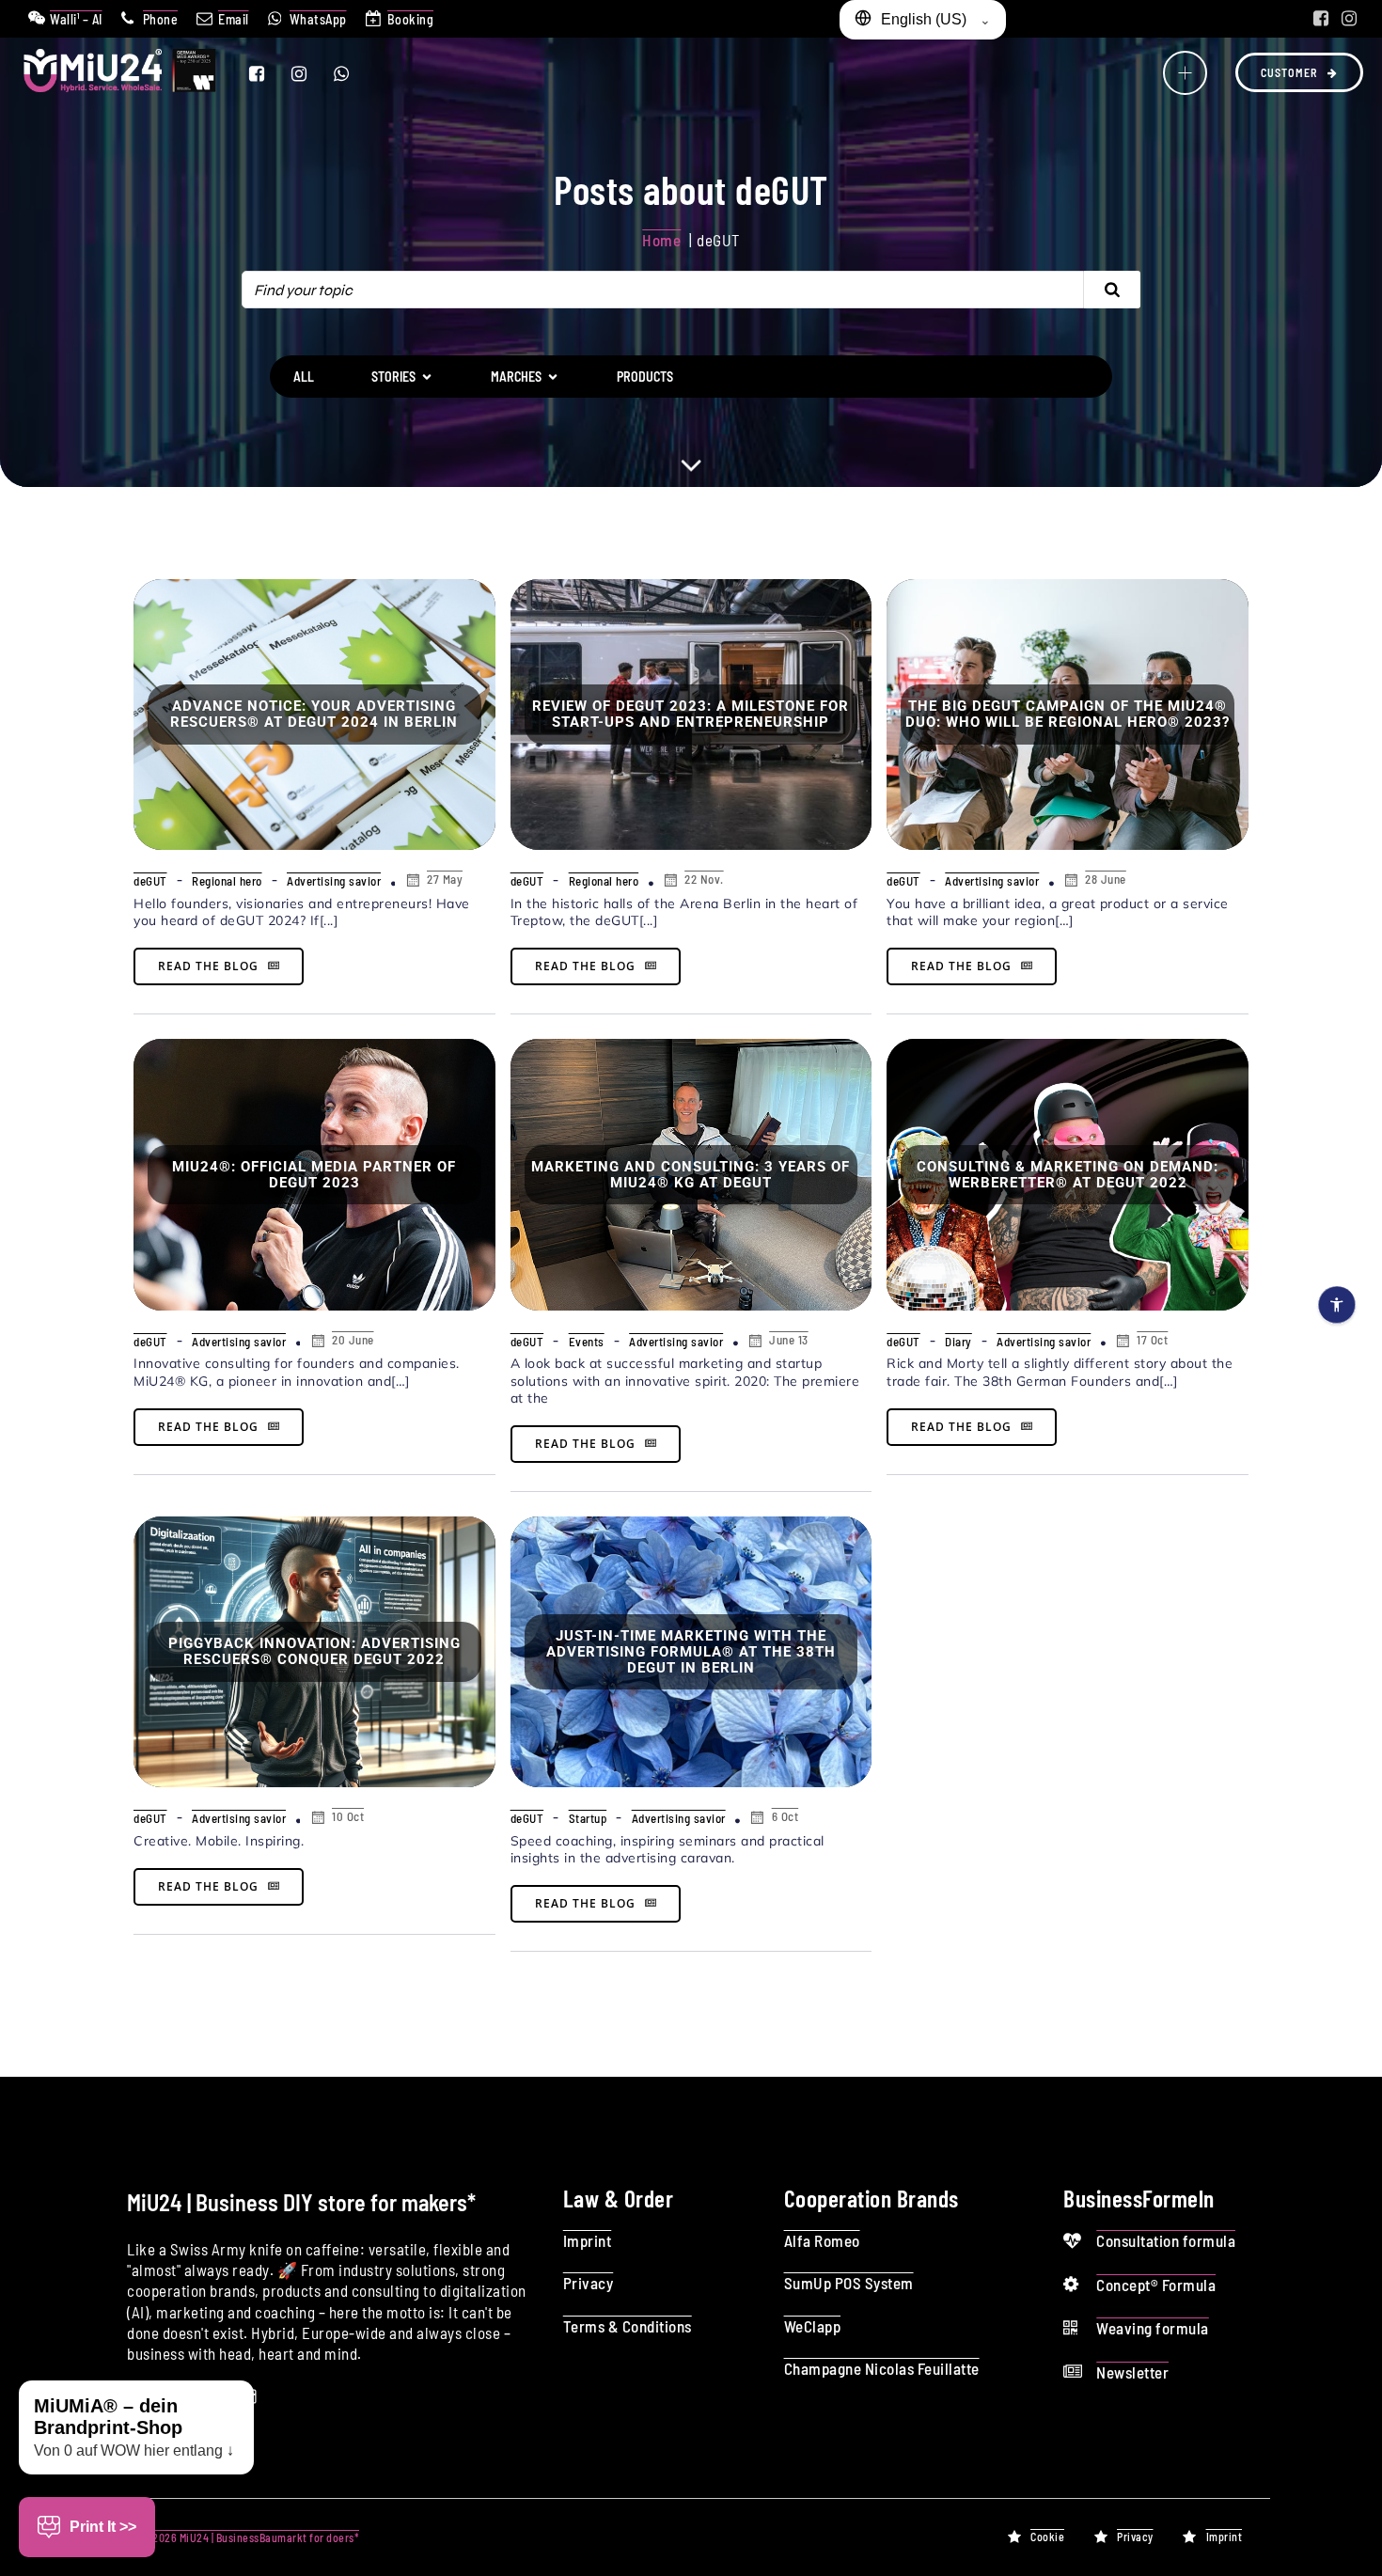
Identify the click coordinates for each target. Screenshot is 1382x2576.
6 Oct (785, 1816)
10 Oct (348, 1816)
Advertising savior (334, 881)
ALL (304, 377)
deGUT (150, 881)
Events (587, 1342)
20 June (353, 1340)
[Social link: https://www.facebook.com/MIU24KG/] (1321, 19)
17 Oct (1152, 1340)
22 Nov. (704, 879)
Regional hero (227, 881)
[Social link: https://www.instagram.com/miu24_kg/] (1349, 19)
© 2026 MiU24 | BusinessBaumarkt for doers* (250, 2537)
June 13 (789, 1340)
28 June (1106, 879)
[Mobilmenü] (1185, 73)
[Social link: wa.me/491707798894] (353, 73)
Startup (588, 1818)
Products (645, 377)
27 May (445, 879)
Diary (958, 1342)
